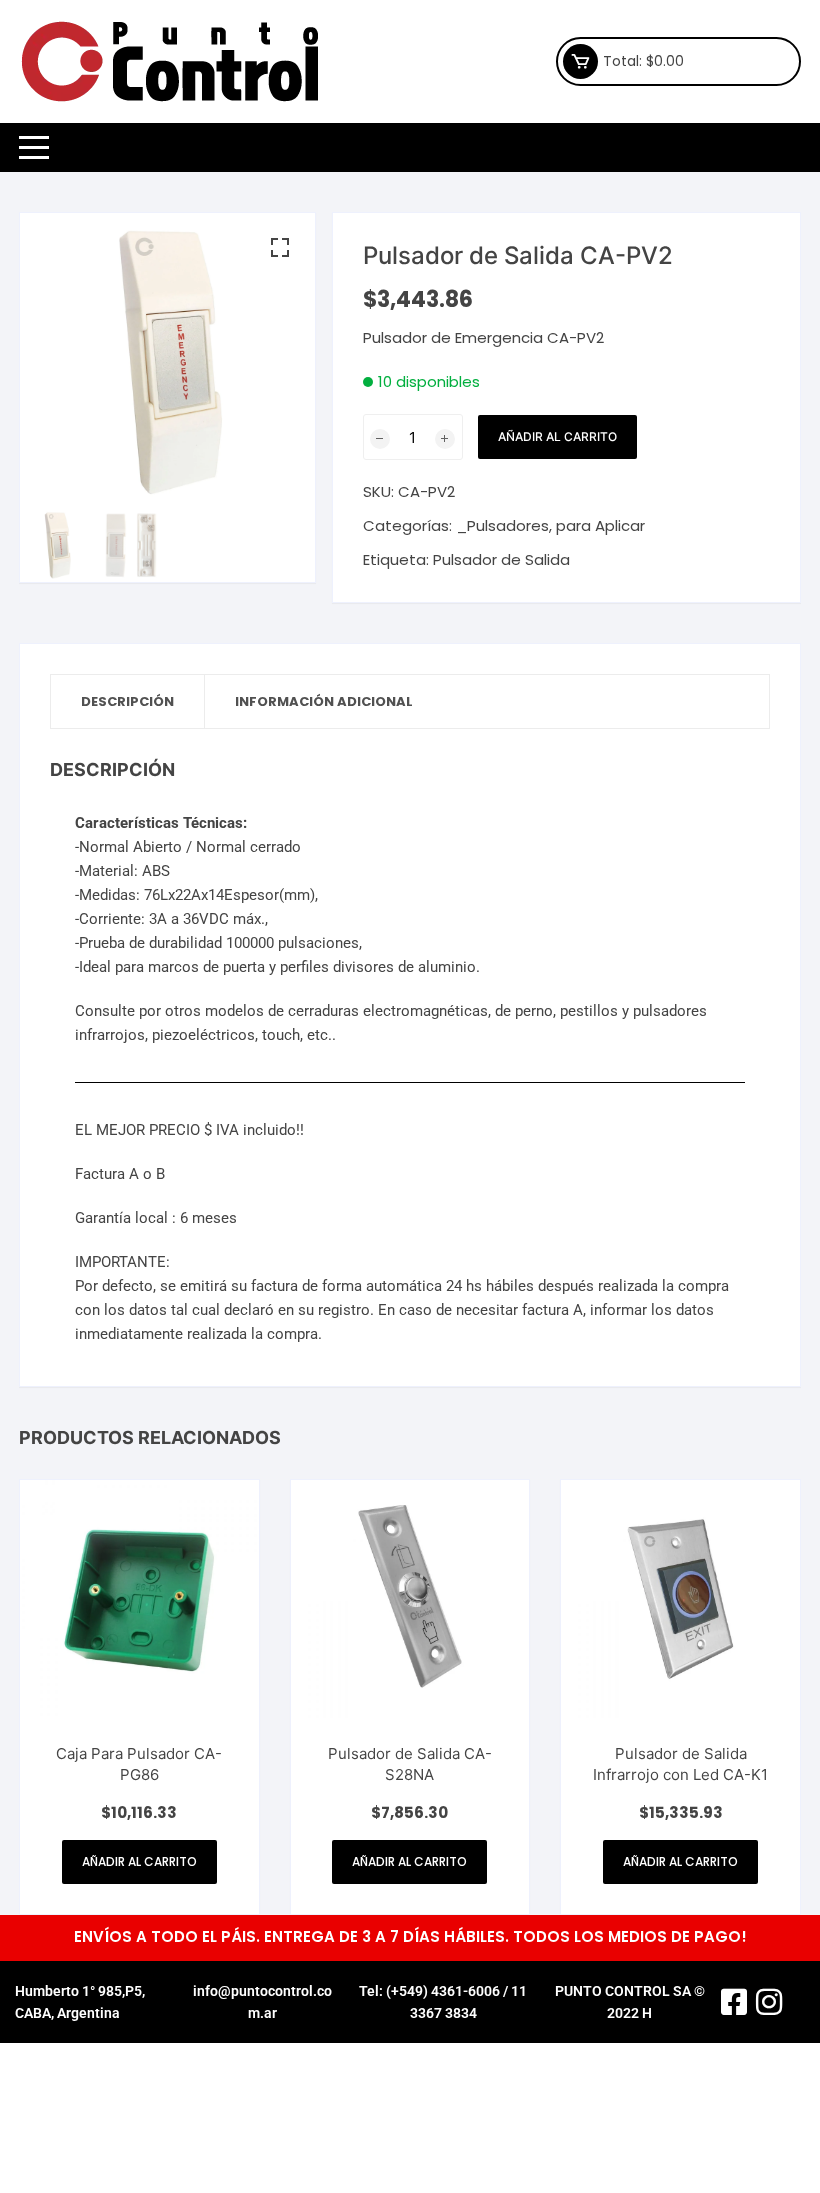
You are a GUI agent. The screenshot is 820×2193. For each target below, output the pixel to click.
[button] (280, 248)
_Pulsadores (502, 525)
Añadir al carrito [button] (139, 1861)
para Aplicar (600, 525)
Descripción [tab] (127, 701)
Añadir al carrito (557, 436)
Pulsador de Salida (501, 559)
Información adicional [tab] (324, 701)
